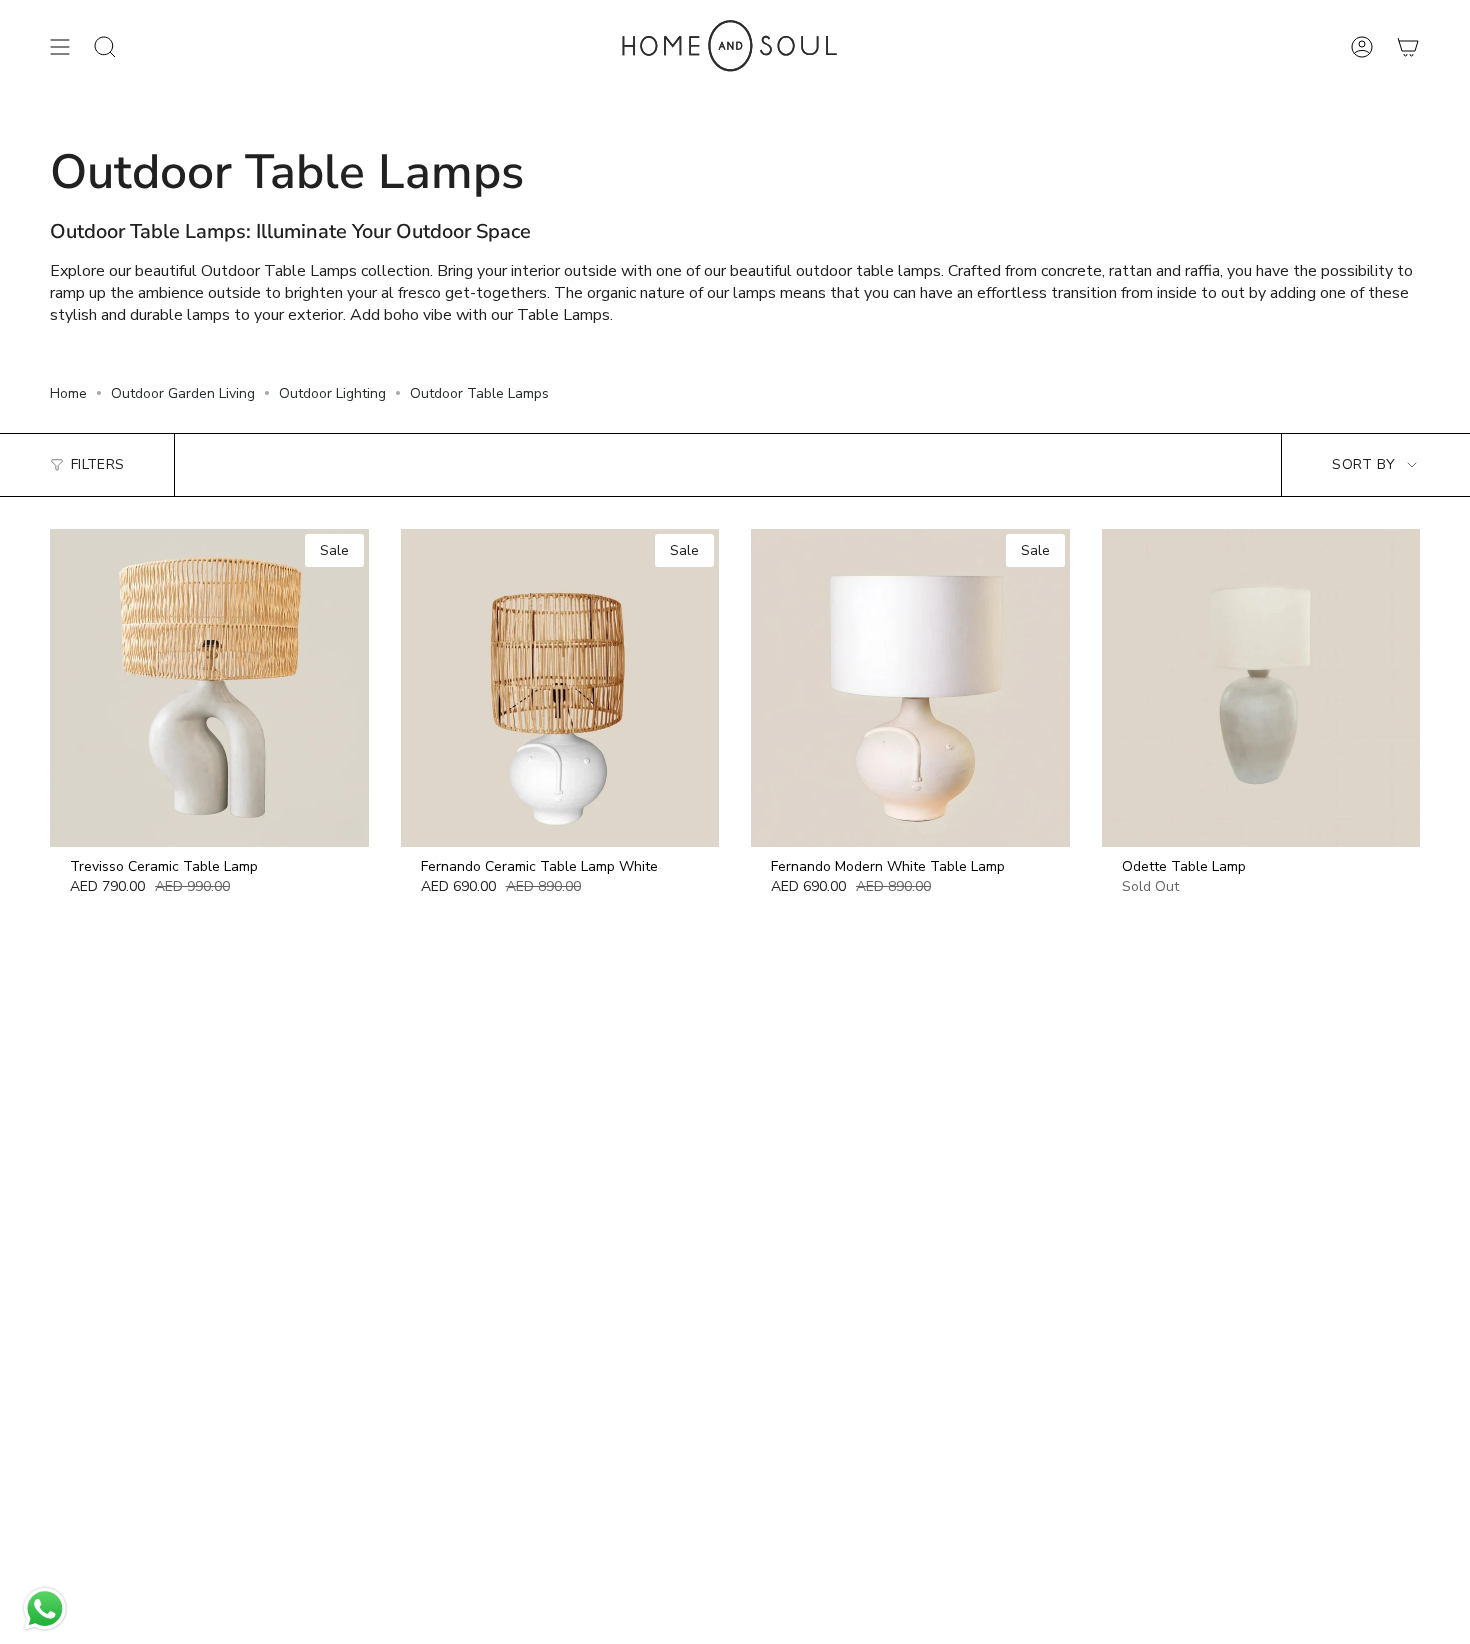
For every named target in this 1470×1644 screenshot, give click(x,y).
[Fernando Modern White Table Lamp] (910, 688)
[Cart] (1408, 47)
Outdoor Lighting (332, 393)
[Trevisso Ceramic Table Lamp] (209, 688)
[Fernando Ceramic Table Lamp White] (560, 688)
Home (68, 393)
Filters (97, 464)
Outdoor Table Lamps (479, 393)
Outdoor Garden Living (183, 393)
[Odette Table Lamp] (1261, 688)
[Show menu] (60, 47)
